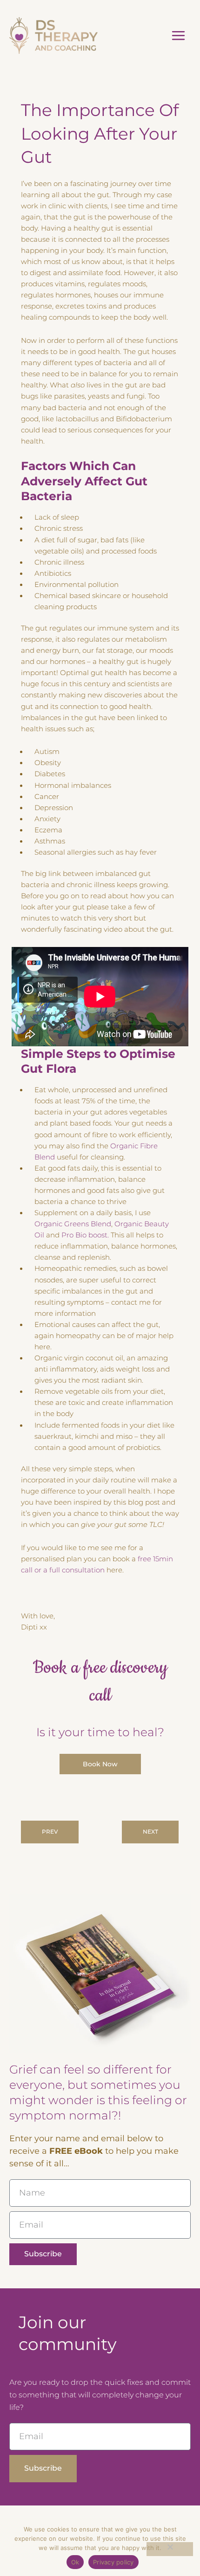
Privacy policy (113, 2562)
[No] (170, 2549)
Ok (75, 2562)
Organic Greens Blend (73, 1224)
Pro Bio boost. (85, 1235)
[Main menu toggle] (178, 35)
